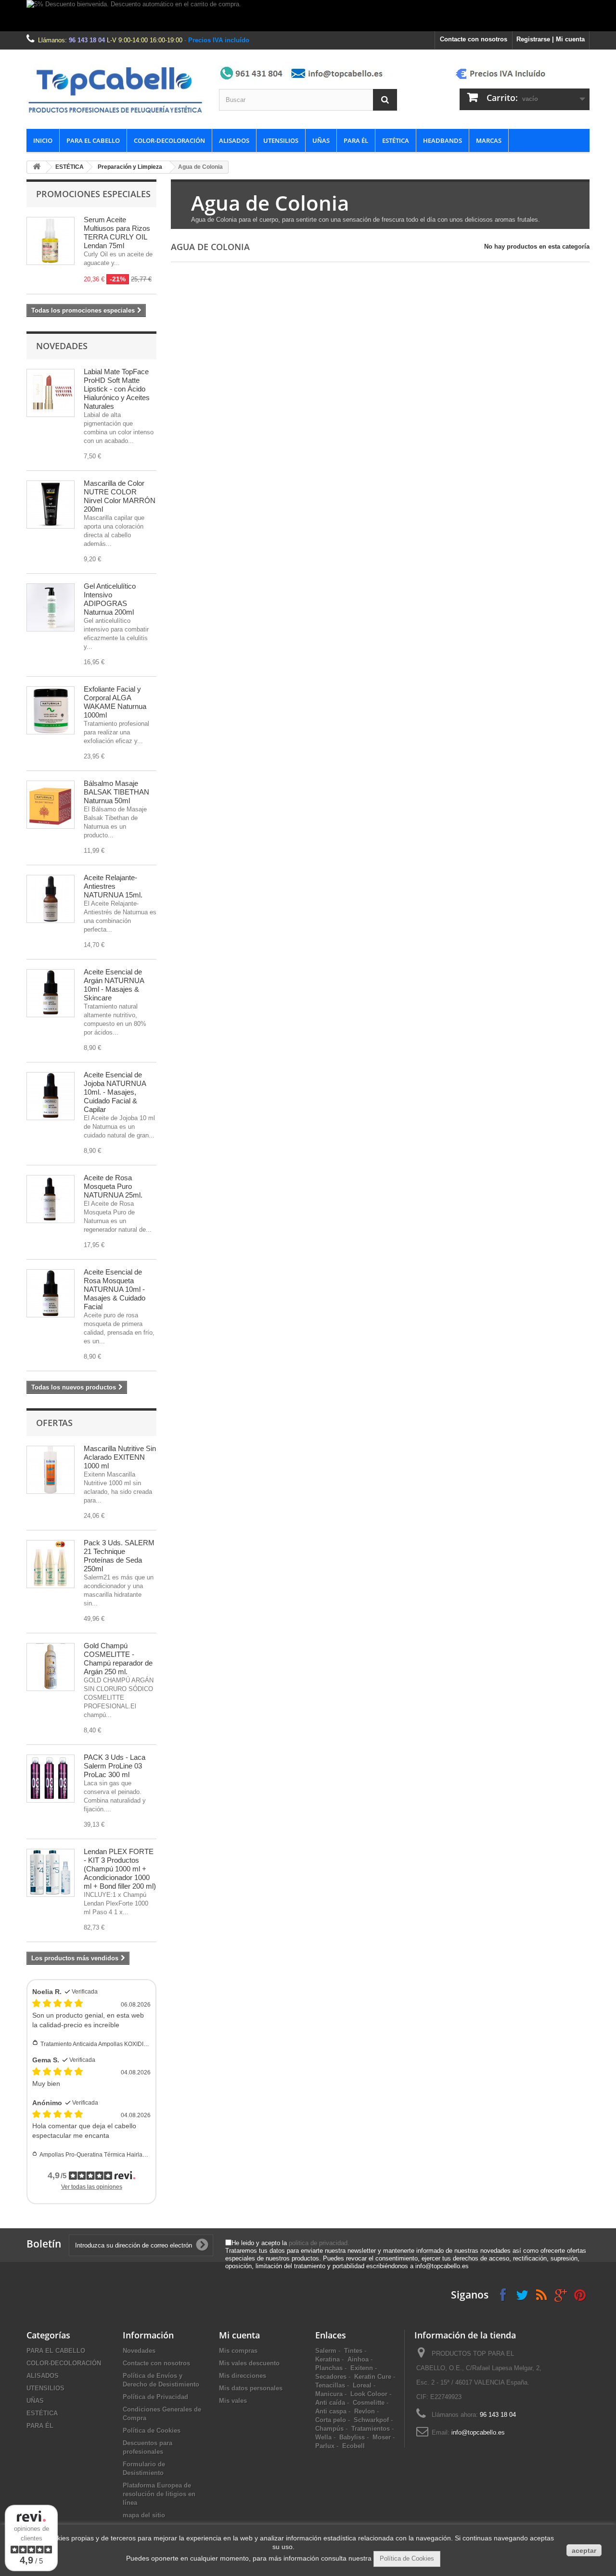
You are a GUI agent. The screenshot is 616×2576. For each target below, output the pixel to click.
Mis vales (233, 2401)
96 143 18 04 (87, 40)
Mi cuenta (239, 2335)
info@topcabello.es (478, 2432)
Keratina (327, 2359)
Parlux (325, 2446)
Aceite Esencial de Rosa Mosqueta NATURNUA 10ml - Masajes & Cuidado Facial (115, 1289)
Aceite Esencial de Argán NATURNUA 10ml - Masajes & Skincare (114, 985)
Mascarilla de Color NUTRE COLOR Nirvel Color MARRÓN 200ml (120, 496)
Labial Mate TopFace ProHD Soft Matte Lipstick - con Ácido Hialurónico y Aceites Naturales (117, 389)
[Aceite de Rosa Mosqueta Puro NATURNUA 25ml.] (51, 1199)
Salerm (326, 2351)
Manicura (329, 2394)
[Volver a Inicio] (37, 167)
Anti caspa (331, 2411)
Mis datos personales (251, 2388)
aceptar (584, 2551)
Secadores (331, 2377)
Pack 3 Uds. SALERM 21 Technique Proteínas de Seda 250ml (119, 1556)
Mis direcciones (243, 2376)
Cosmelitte (369, 2403)
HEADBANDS (443, 140)
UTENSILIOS (281, 140)
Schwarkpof (371, 2420)
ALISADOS (234, 140)
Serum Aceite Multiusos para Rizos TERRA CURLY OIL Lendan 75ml (117, 233)
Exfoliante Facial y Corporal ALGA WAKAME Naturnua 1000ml (115, 702)
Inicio (43, 140)
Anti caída (330, 2403)
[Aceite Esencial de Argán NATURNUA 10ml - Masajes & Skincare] (51, 993)
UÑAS (321, 140)
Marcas (489, 140)
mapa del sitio (144, 2515)
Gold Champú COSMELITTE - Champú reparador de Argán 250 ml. (118, 1659)
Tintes (353, 2351)
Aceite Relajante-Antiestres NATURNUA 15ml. (113, 886)
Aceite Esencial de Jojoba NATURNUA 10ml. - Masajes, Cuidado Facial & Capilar (115, 1092)
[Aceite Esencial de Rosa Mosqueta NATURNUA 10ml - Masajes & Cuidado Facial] (51, 1293)
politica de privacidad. (319, 2243)
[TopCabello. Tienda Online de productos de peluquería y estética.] (115, 89)
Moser (382, 2437)
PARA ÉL (356, 140)
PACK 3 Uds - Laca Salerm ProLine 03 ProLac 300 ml (115, 1766)
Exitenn (362, 2368)
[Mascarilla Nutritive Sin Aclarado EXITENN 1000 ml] (51, 1470)
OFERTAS (54, 1423)
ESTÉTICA (396, 140)
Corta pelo (331, 2420)
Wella (323, 2437)
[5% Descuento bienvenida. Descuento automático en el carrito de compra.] (308, 16)
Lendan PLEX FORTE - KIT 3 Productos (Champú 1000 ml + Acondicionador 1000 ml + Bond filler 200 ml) (120, 1869)
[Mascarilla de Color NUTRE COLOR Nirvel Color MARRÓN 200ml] (51, 505)
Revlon (365, 2411)
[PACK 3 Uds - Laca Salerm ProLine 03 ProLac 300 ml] (51, 1779)
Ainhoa (358, 2359)
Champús (329, 2429)
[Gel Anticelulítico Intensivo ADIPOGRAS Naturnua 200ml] (51, 607)
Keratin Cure (373, 2377)
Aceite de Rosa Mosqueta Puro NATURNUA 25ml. (113, 1186)
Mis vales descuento (249, 2363)
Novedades (62, 346)
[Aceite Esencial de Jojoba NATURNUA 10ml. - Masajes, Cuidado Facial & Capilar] (51, 1096)
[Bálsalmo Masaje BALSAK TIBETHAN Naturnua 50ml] (51, 805)
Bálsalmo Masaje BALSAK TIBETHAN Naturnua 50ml (116, 792)
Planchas (329, 2368)
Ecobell (353, 2446)
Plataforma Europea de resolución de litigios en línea (159, 2494)
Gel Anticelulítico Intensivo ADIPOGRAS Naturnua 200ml (110, 599)
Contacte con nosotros (474, 39)
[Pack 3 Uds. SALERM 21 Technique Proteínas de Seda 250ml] (51, 1564)
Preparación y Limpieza (130, 167)
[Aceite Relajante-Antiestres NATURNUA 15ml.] (51, 899)
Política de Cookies (152, 2431)
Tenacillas (330, 2385)
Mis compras (238, 2351)
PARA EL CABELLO (93, 140)
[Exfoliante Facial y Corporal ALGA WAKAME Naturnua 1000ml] (51, 710)
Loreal (362, 2385)
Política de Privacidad (155, 2397)
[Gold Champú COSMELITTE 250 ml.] (51, 1667)
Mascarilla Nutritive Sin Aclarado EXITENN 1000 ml (120, 1457)
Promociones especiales (93, 194)
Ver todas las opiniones (92, 2187)
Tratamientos (371, 2429)
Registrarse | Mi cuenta (551, 39)
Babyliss (352, 2437)
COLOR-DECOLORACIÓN (169, 140)
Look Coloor (369, 2394)
